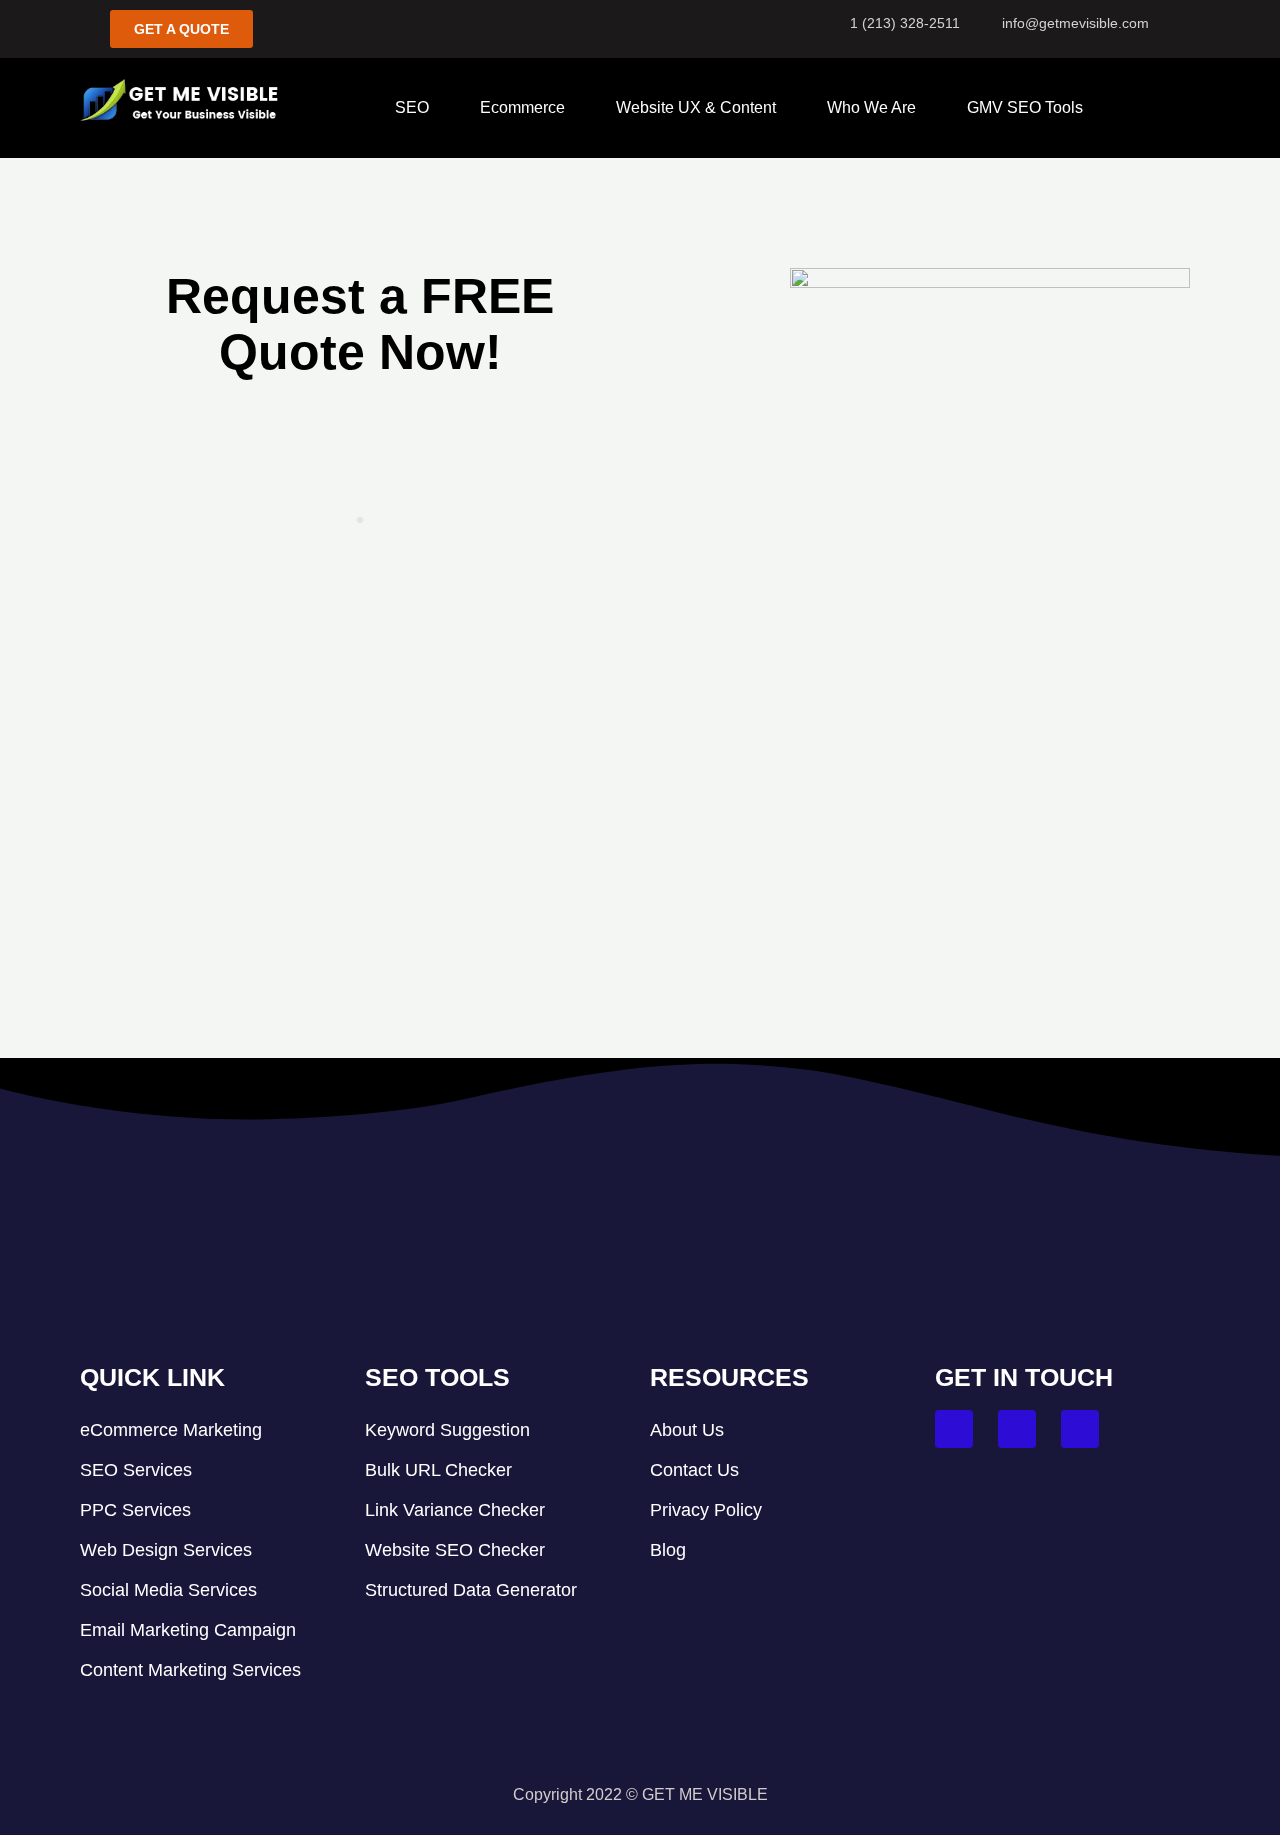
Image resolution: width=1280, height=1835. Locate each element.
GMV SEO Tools (1025, 107)
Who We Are (871, 107)
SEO (412, 107)
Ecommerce (522, 107)
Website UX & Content (696, 107)
